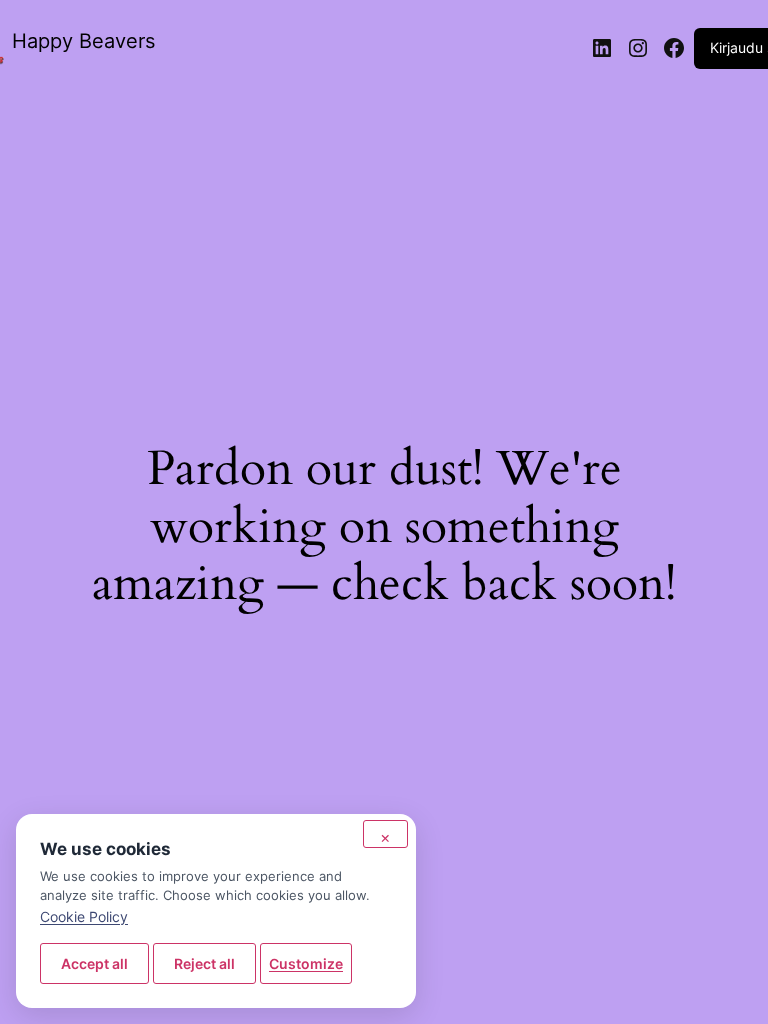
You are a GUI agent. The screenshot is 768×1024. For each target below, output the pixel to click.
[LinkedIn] (602, 48)
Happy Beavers (83, 41)
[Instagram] (638, 48)
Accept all (94, 963)
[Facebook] (674, 48)
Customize (306, 963)
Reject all (204, 963)
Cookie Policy (84, 916)
